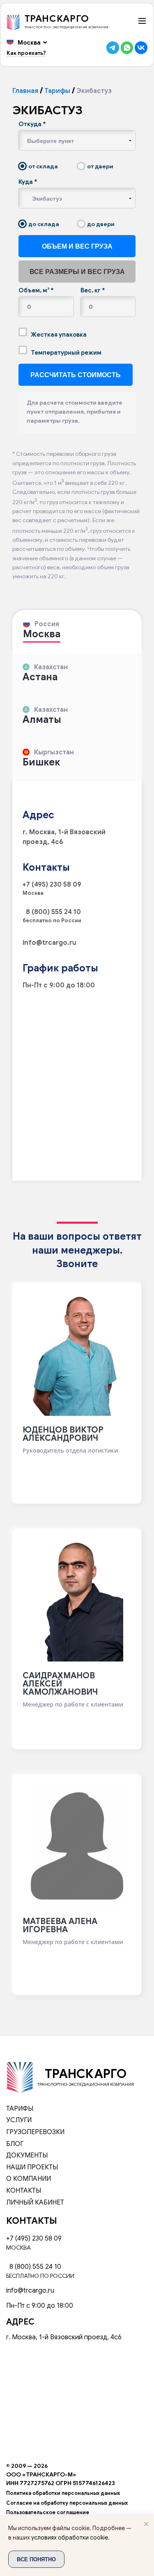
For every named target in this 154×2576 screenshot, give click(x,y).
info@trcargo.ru (49, 943)
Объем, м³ (36, 290)
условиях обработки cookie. (70, 2538)
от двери (100, 166)
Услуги (19, 2120)
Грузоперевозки (35, 2132)
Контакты (24, 2191)
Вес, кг (93, 290)
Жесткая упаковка (58, 335)
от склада (43, 166)
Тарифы (57, 91)
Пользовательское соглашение (48, 2513)
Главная (25, 91)
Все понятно (36, 2559)
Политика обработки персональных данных (63, 2493)
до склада (43, 224)
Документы (27, 2155)
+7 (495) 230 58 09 (52, 885)
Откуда (32, 124)
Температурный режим (66, 353)
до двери (100, 224)
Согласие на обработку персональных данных (67, 2503)
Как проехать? (26, 53)
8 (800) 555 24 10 (52, 912)
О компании (29, 2179)
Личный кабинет (35, 2203)
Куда (28, 182)
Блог (15, 2144)
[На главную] (20, 2077)
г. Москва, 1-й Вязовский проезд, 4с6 (64, 2337)
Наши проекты (32, 2167)
